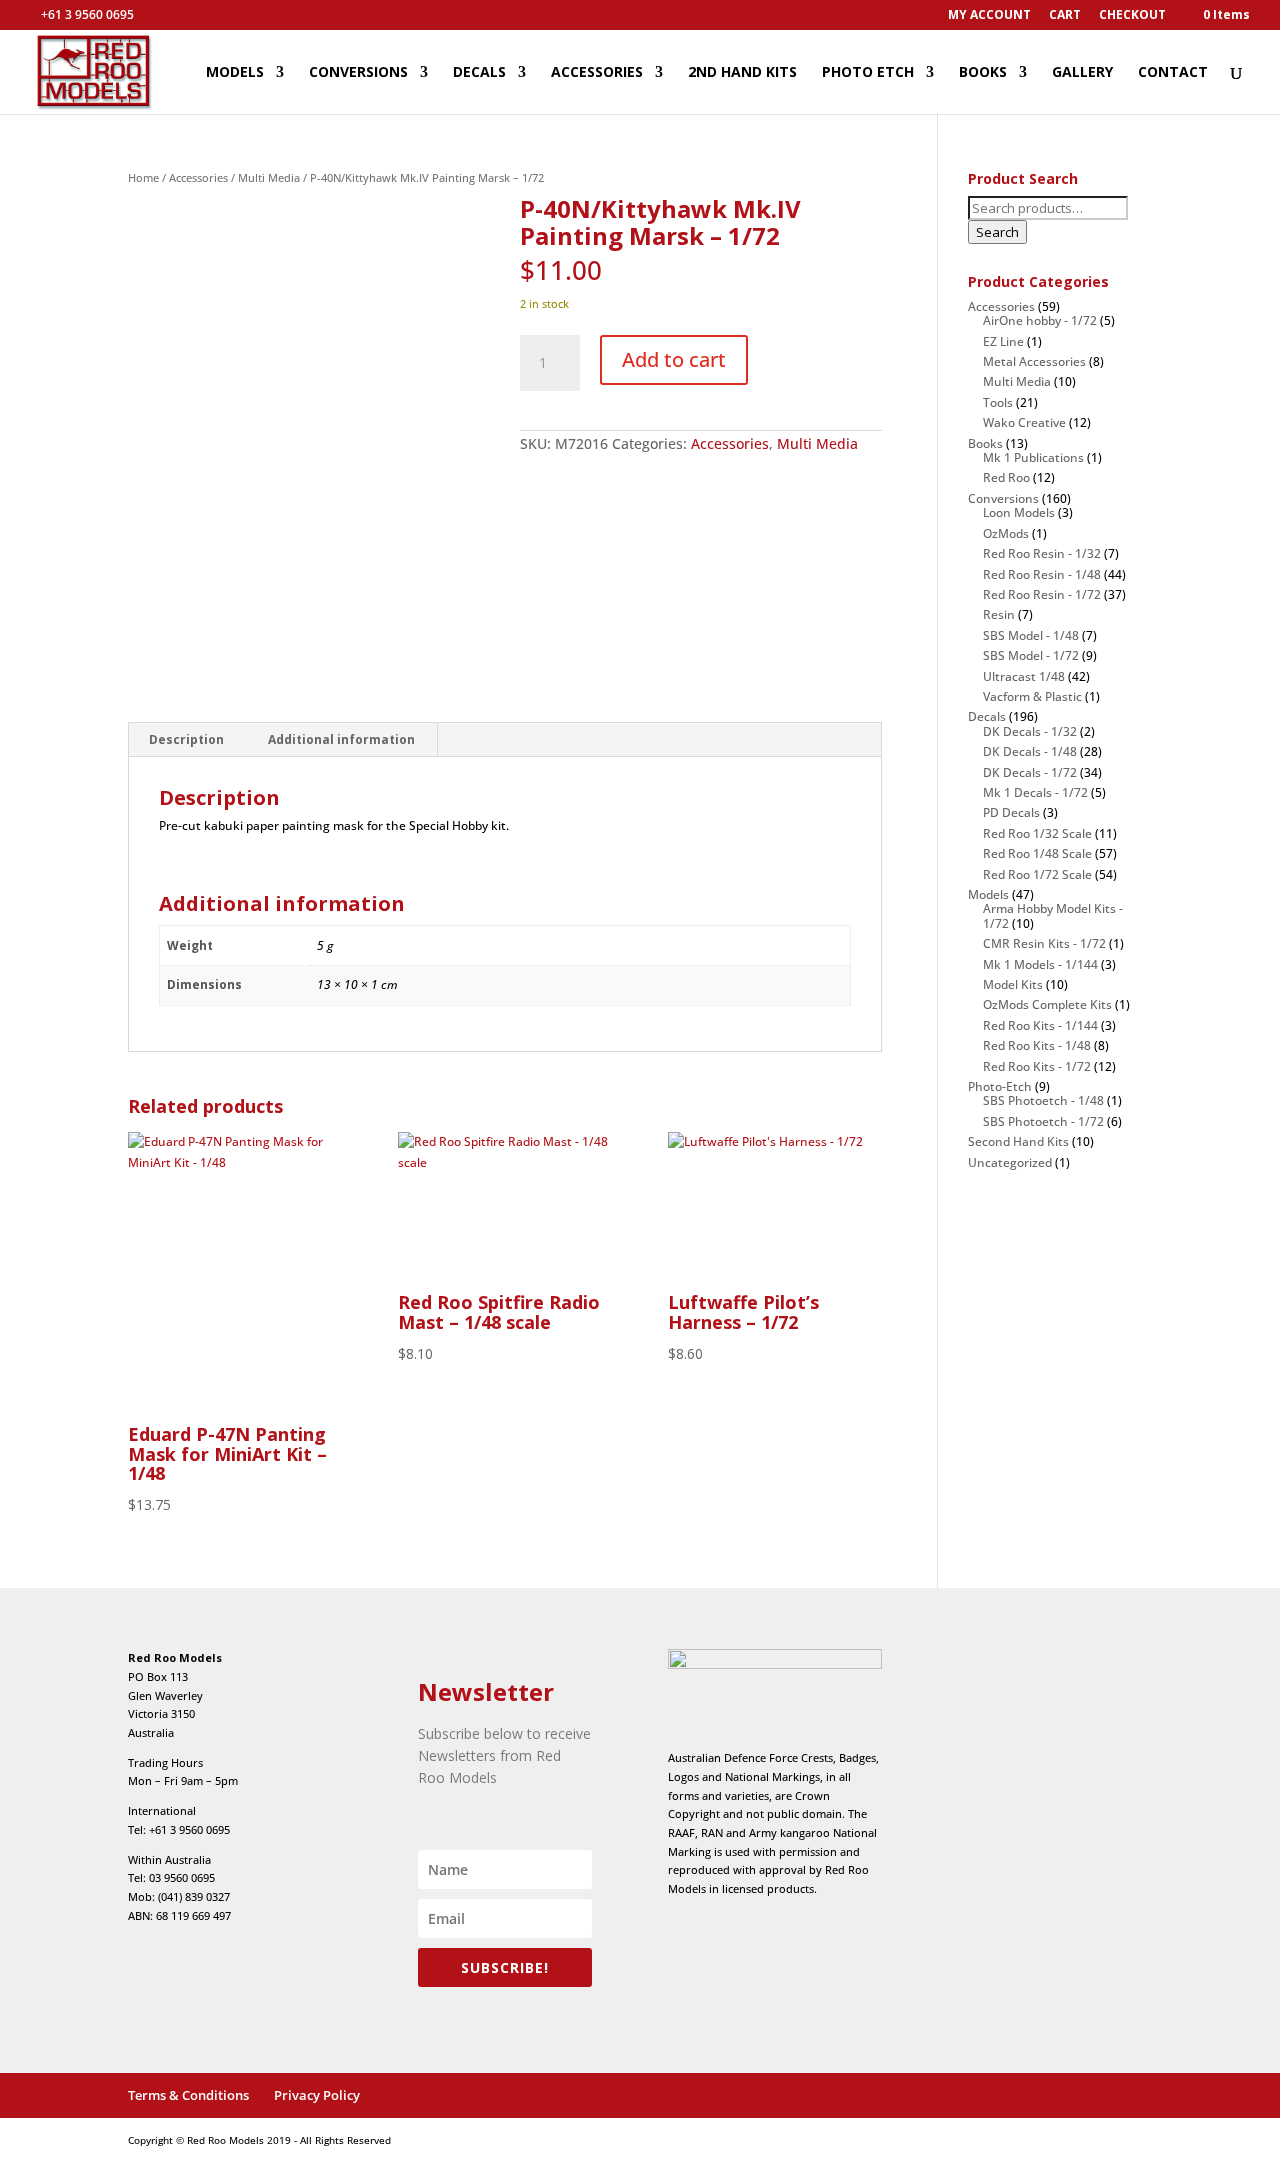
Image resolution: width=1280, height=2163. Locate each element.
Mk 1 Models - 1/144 (1040, 964)
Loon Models (1019, 512)
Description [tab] (186, 739)
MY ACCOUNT (989, 16)
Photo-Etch (1000, 1086)
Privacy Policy (317, 2095)
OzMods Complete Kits (1047, 1004)
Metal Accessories (1034, 361)
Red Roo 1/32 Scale (1037, 833)
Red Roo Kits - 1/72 (1037, 1066)
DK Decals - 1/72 (1030, 772)
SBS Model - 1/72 (1031, 655)
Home (143, 177)
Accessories (198, 177)
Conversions (1003, 498)
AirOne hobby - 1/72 (1040, 320)
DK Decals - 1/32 (1030, 731)
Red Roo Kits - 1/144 (1040, 1025)
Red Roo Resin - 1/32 (1042, 553)
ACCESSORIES (597, 73)
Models (988, 894)
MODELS (235, 73)
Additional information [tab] (341, 739)
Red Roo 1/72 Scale (1037, 874)
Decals (987, 716)
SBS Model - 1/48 (1031, 635)
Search (997, 232)
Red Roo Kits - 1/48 (1037, 1045)
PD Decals (1011, 812)
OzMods (1006, 533)
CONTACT (1173, 73)
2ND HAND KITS (742, 73)
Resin (999, 614)
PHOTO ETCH (868, 73)
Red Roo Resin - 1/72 (1042, 594)
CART (1065, 16)
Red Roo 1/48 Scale (1037, 853)
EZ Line (1003, 341)
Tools (998, 402)
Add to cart (674, 359)
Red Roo (1006, 477)
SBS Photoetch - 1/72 (1043, 1121)
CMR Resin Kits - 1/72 (1044, 943)
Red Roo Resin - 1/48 (1042, 574)
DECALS (479, 73)
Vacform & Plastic (1032, 696)
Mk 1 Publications (1033, 457)
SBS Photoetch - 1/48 (1043, 1100)
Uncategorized (1010, 1162)
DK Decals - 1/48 (1030, 751)
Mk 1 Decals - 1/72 (1035, 792)
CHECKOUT (1132, 16)
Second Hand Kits (1018, 1141)
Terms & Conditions (188, 2095)
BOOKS (983, 73)
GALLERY (1082, 73)
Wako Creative (1024, 422)
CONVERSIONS (358, 73)
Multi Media (269, 177)
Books (985, 443)
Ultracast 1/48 (1024, 676)
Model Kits (1013, 984)
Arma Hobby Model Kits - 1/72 (1053, 915)
